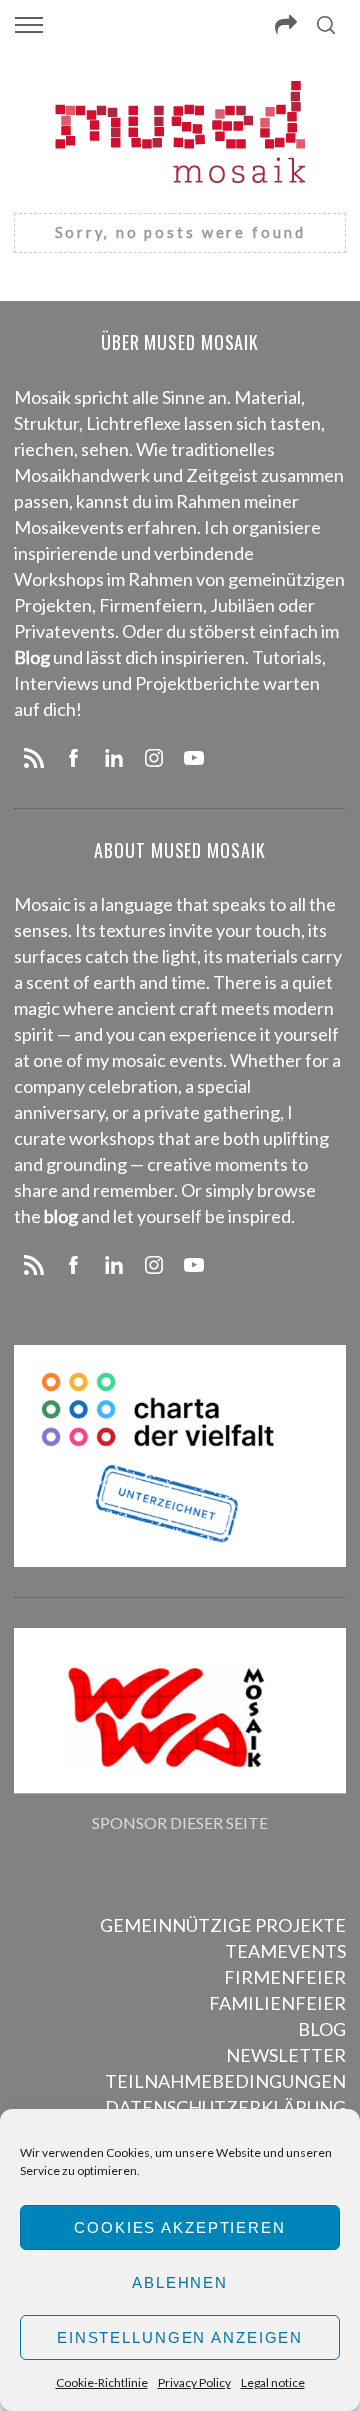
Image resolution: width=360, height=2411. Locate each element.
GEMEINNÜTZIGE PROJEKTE (223, 1925)
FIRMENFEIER (285, 1977)
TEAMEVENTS (285, 1951)
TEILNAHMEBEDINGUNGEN (225, 2081)
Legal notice (273, 2382)
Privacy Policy (194, 2382)
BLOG (322, 2029)
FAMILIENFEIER (277, 2003)
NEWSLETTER (286, 2055)
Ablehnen (180, 2282)
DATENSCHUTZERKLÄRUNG (225, 2107)
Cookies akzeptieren (180, 2227)
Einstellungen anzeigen (180, 2337)
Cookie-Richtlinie (102, 2382)
